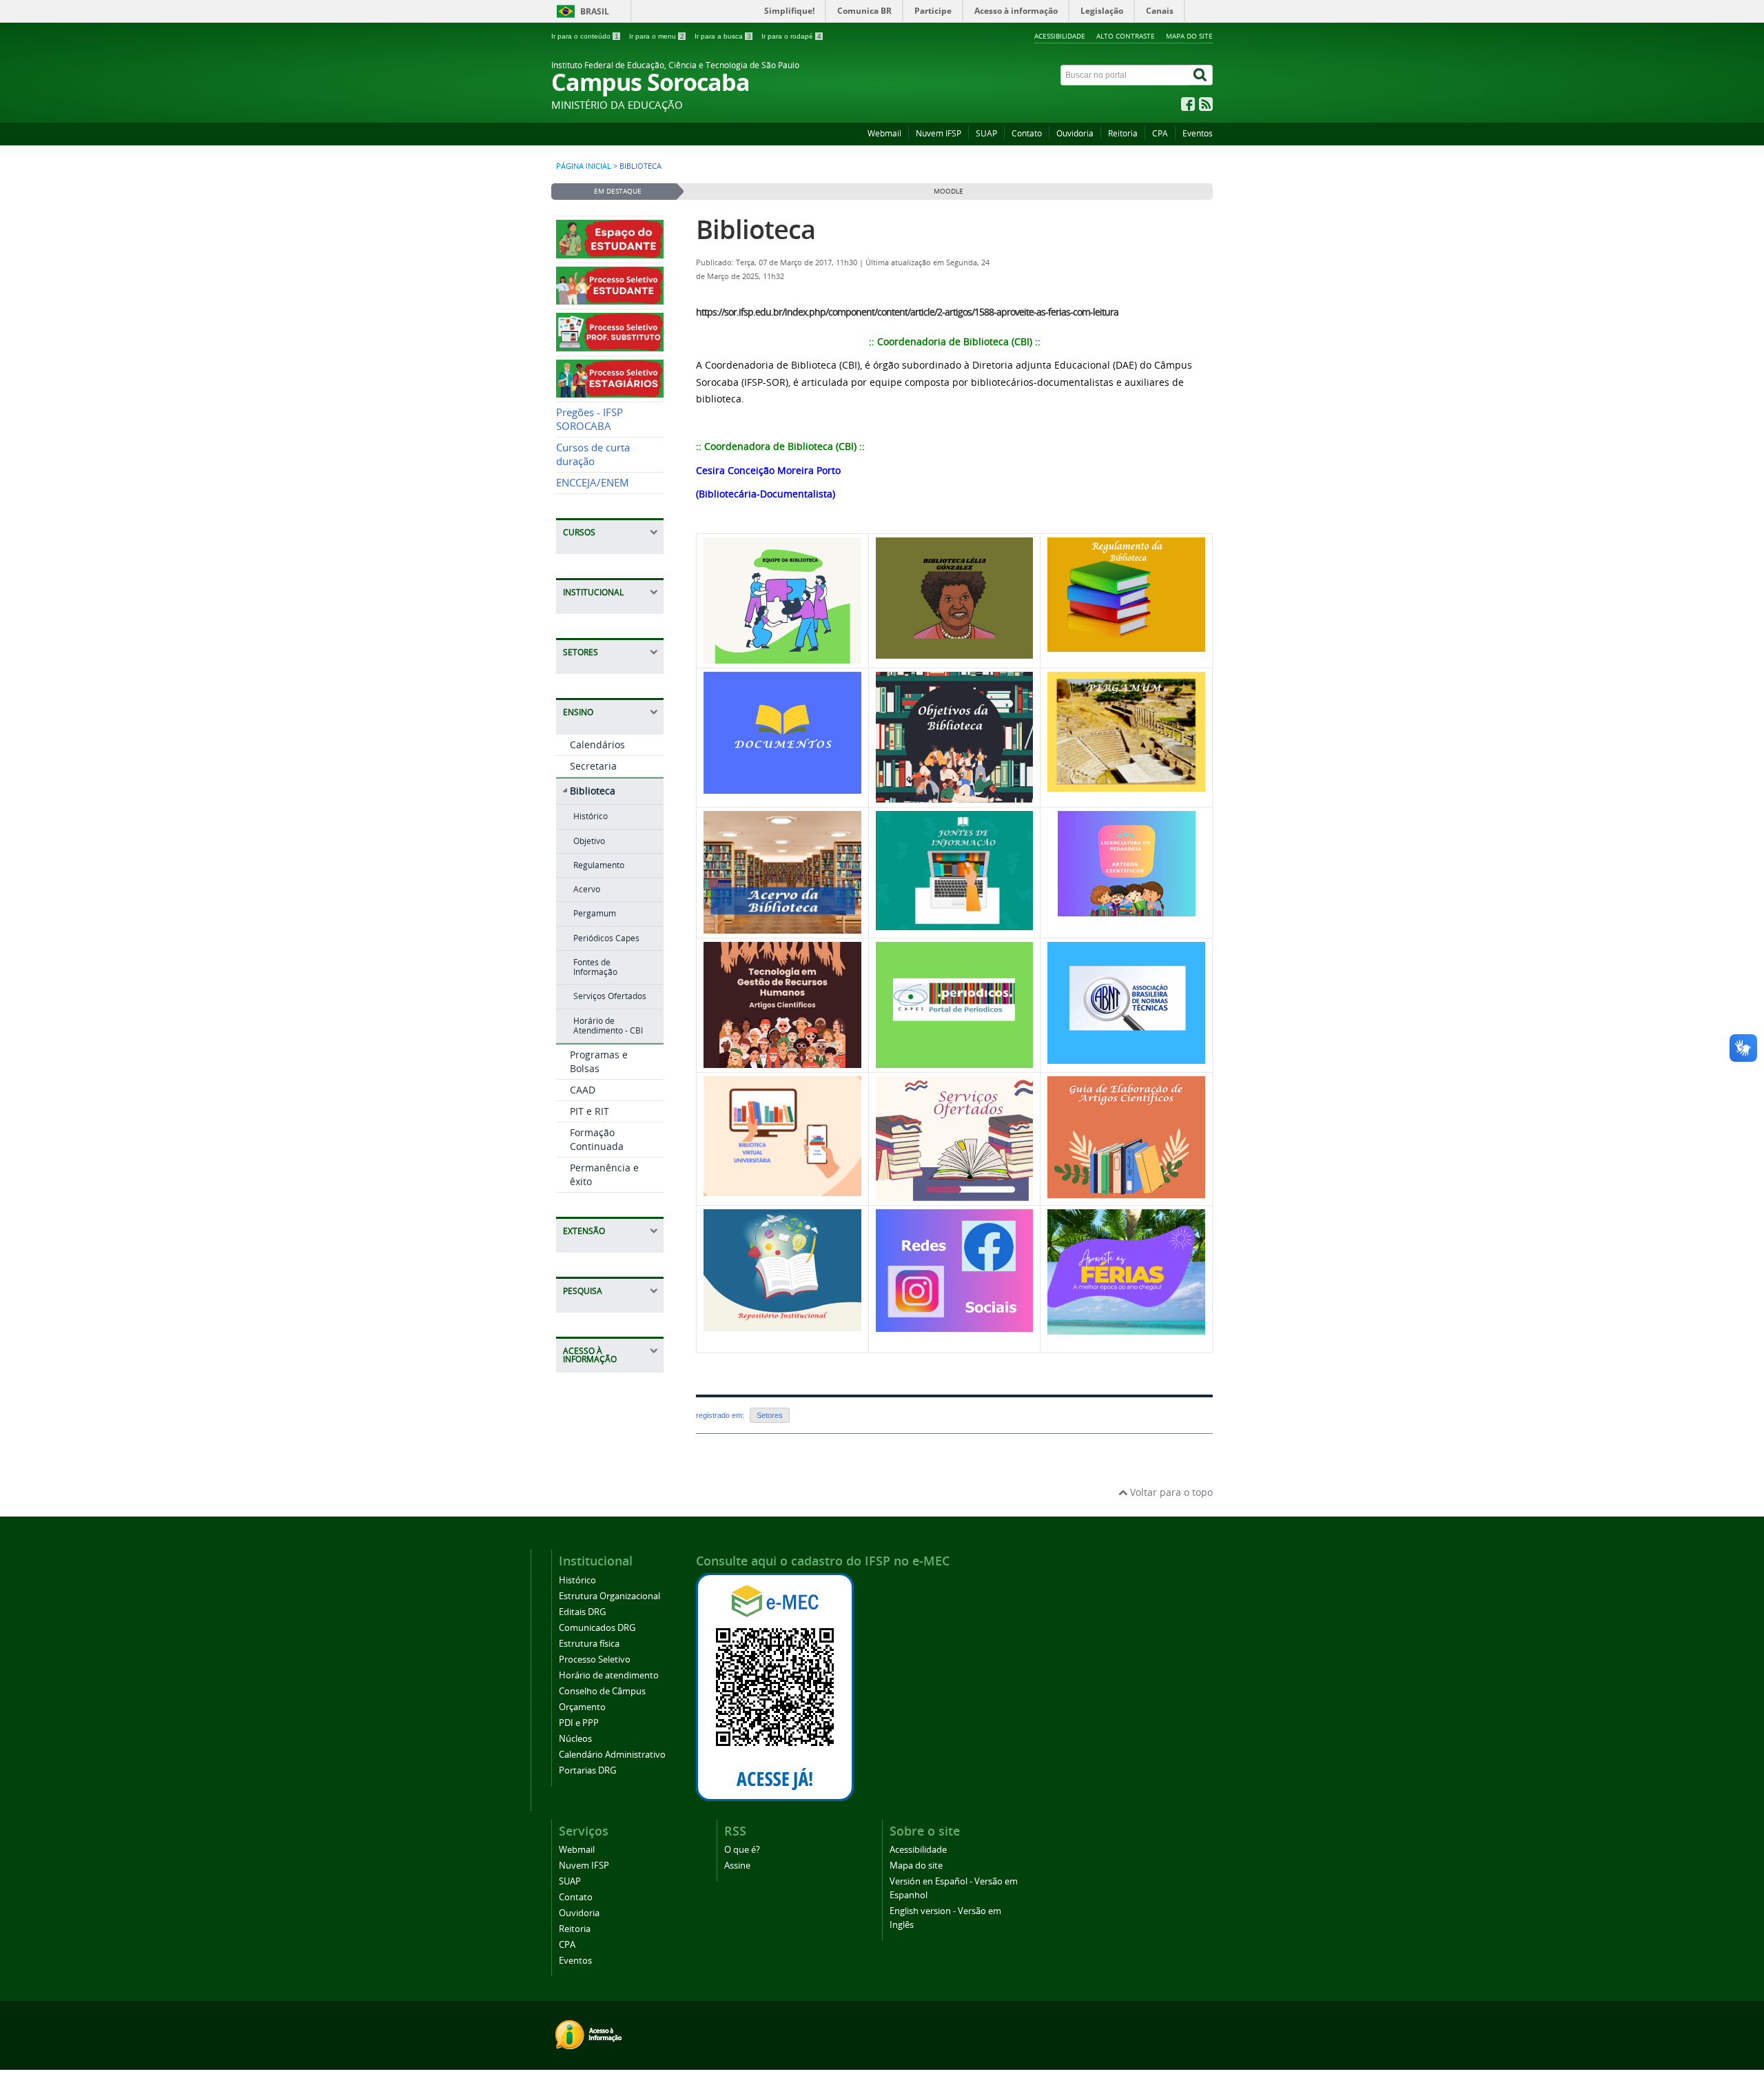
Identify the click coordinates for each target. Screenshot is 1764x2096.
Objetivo (589, 841)
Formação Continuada (597, 1139)
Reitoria (1123, 133)
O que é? (742, 1850)
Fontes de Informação (595, 967)
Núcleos (575, 1739)
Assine (737, 1866)
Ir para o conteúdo (585, 36)
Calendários (597, 744)
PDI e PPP (579, 1723)
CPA (1160, 133)
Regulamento (599, 865)
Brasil (595, 11)
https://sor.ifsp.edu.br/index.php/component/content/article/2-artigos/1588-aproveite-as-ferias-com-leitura (907, 312)
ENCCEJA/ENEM (593, 483)
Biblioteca (593, 791)
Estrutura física (589, 1644)
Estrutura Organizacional (609, 1596)
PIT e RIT (589, 1111)
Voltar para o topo (1170, 1492)
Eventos (1198, 133)
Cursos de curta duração (593, 454)
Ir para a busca (723, 36)
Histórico (591, 816)
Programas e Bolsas (599, 1061)
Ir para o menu (657, 36)
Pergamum (595, 913)
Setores (770, 1415)
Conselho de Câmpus (602, 1691)
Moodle (948, 191)
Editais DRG (582, 1612)
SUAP (986, 133)
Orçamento (582, 1707)
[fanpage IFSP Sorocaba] (1188, 107)
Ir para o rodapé (791, 36)
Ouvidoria (1075, 133)
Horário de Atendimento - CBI (608, 1026)
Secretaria (593, 766)
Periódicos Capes (606, 938)
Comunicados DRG (597, 1628)
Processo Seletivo (595, 1660)
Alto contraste (1126, 36)
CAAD (583, 1090)
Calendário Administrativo (612, 1755)
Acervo (587, 889)
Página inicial (584, 166)
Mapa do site (1189, 36)
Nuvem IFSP (939, 133)
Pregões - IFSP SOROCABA (589, 419)
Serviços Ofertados (610, 996)
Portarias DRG (587, 1770)
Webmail (884, 133)
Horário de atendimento (609, 1675)
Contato (1027, 133)
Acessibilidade (1060, 36)
